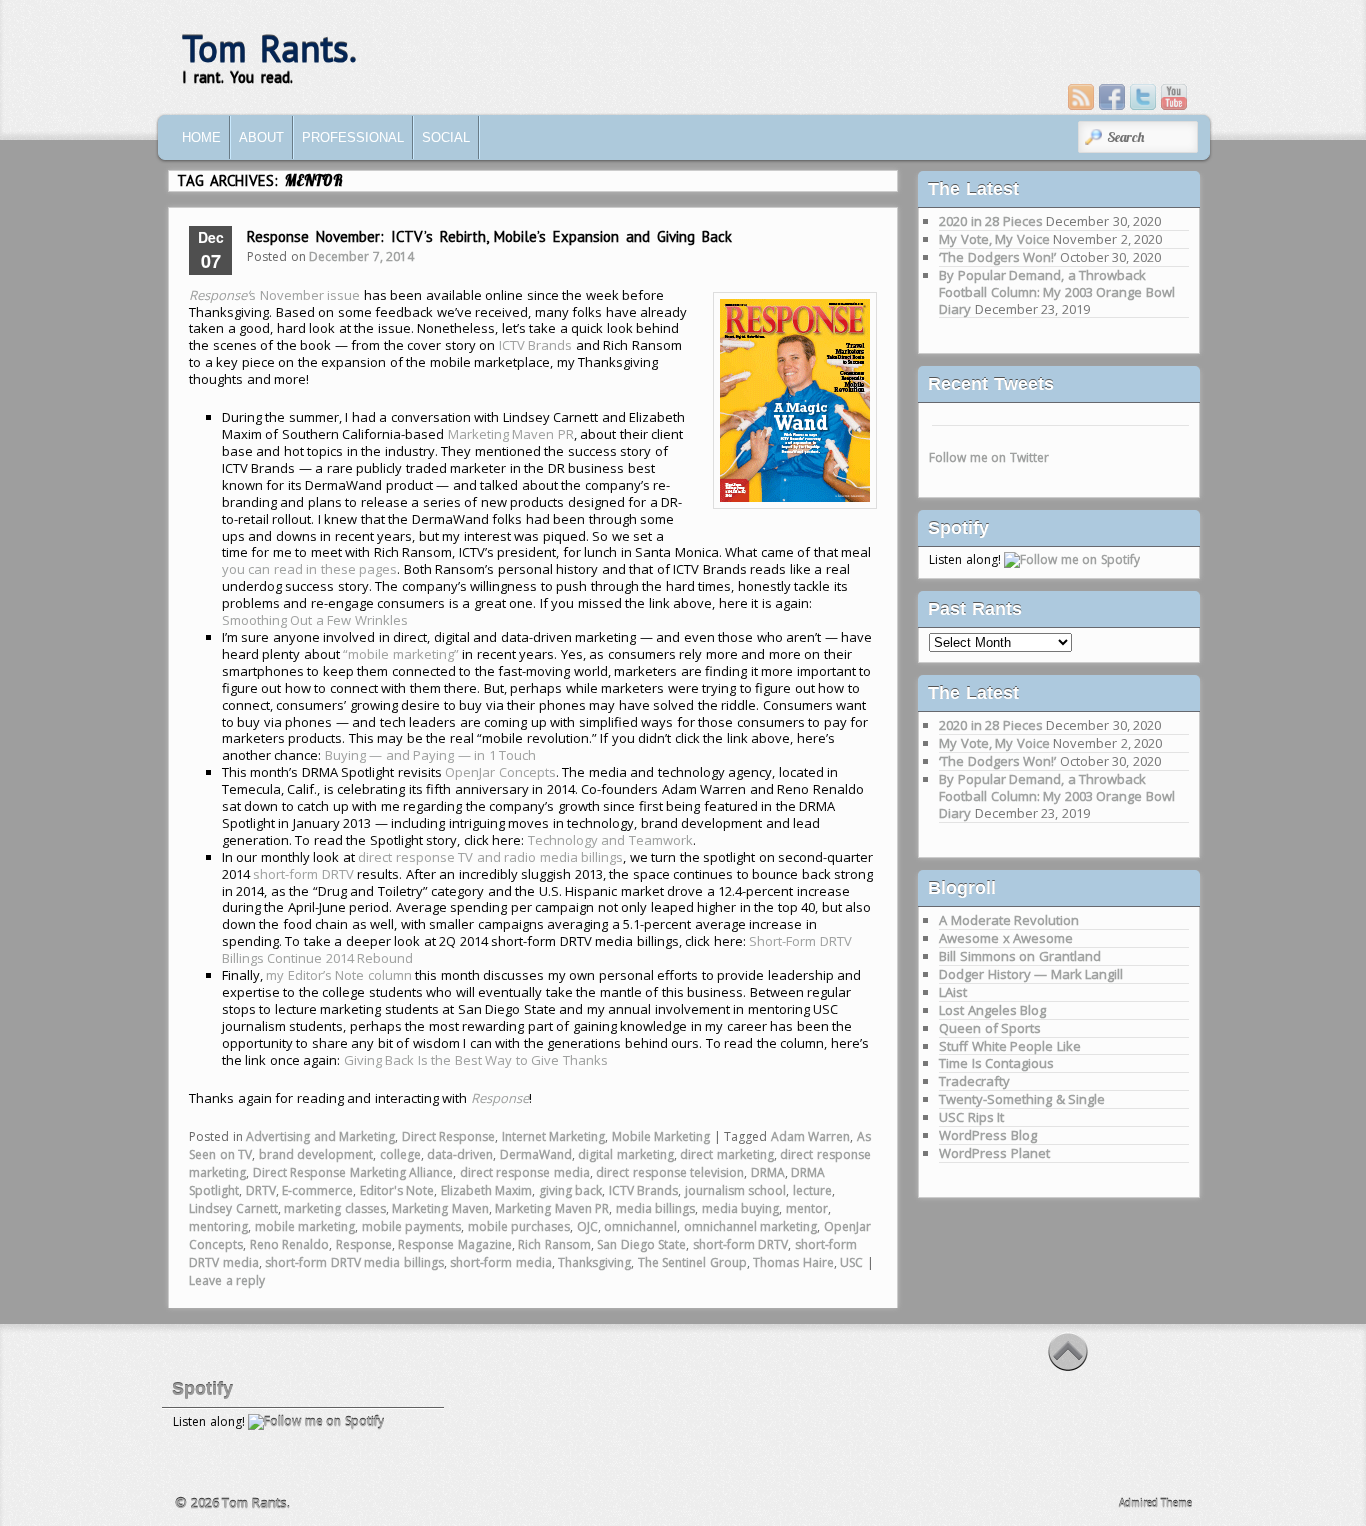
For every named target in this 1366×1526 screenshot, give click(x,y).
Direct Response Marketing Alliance (353, 1172)
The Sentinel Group (692, 1262)
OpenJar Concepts (500, 772)
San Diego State (641, 1244)
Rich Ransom (554, 1244)
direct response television (670, 1172)
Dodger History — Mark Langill (1031, 974)
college (400, 1154)
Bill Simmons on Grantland (1020, 956)
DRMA (768, 1172)
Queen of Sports (990, 1028)
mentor (807, 1208)
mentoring (218, 1226)
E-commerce (317, 1190)
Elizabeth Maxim (487, 1190)
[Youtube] (1174, 97)
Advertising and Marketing (320, 1136)
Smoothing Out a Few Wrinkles (315, 620)
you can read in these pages (310, 569)
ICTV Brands (536, 345)
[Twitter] (1143, 97)
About (261, 137)
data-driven (460, 1154)
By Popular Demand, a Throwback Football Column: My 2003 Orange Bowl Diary (1057, 292)
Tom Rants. (269, 48)
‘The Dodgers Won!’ (997, 257)
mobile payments (412, 1226)
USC (851, 1262)
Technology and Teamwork (610, 840)
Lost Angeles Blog (992, 1010)
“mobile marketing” (401, 654)
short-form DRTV (303, 874)
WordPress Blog (988, 1135)
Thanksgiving (594, 1262)
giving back (571, 1190)
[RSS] (1081, 97)
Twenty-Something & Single (1022, 1099)
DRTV (261, 1190)
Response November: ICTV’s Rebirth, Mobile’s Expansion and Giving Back (489, 236)
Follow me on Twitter (989, 457)
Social (446, 137)
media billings (656, 1208)
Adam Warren (811, 1136)
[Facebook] (1112, 97)
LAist (953, 992)
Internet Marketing (554, 1136)
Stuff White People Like (1010, 1046)
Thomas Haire (793, 1262)
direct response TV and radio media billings (490, 857)
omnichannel (640, 1226)
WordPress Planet (994, 1153)
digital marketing (626, 1154)
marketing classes (335, 1208)
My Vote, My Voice (994, 239)
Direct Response (449, 1136)
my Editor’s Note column (339, 975)
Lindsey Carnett (233, 1208)
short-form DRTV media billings (354, 1262)
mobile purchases (519, 1226)
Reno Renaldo (290, 1244)
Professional (353, 137)
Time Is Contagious (996, 1063)
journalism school (736, 1190)
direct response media (525, 1172)
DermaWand (536, 1154)
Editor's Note (397, 1190)
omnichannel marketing (751, 1226)
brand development (316, 1154)
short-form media (501, 1262)
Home (201, 137)
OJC (587, 1226)
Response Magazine (455, 1244)
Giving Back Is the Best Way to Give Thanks (476, 1060)
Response (364, 1244)
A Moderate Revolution (1009, 920)
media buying (741, 1208)
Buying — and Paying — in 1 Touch (431, 755)
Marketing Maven (440, 1208)
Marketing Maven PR (511, 434)
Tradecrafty (974, 1081)
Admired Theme (1156, 1503)
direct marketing (727, 1154)
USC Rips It (971, 1117)
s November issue (274, 295)
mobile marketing (305, 1226)
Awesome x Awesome (1006, 938)
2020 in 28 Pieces (991, 221)
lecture (812, 1190)
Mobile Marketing (661, 1136)
